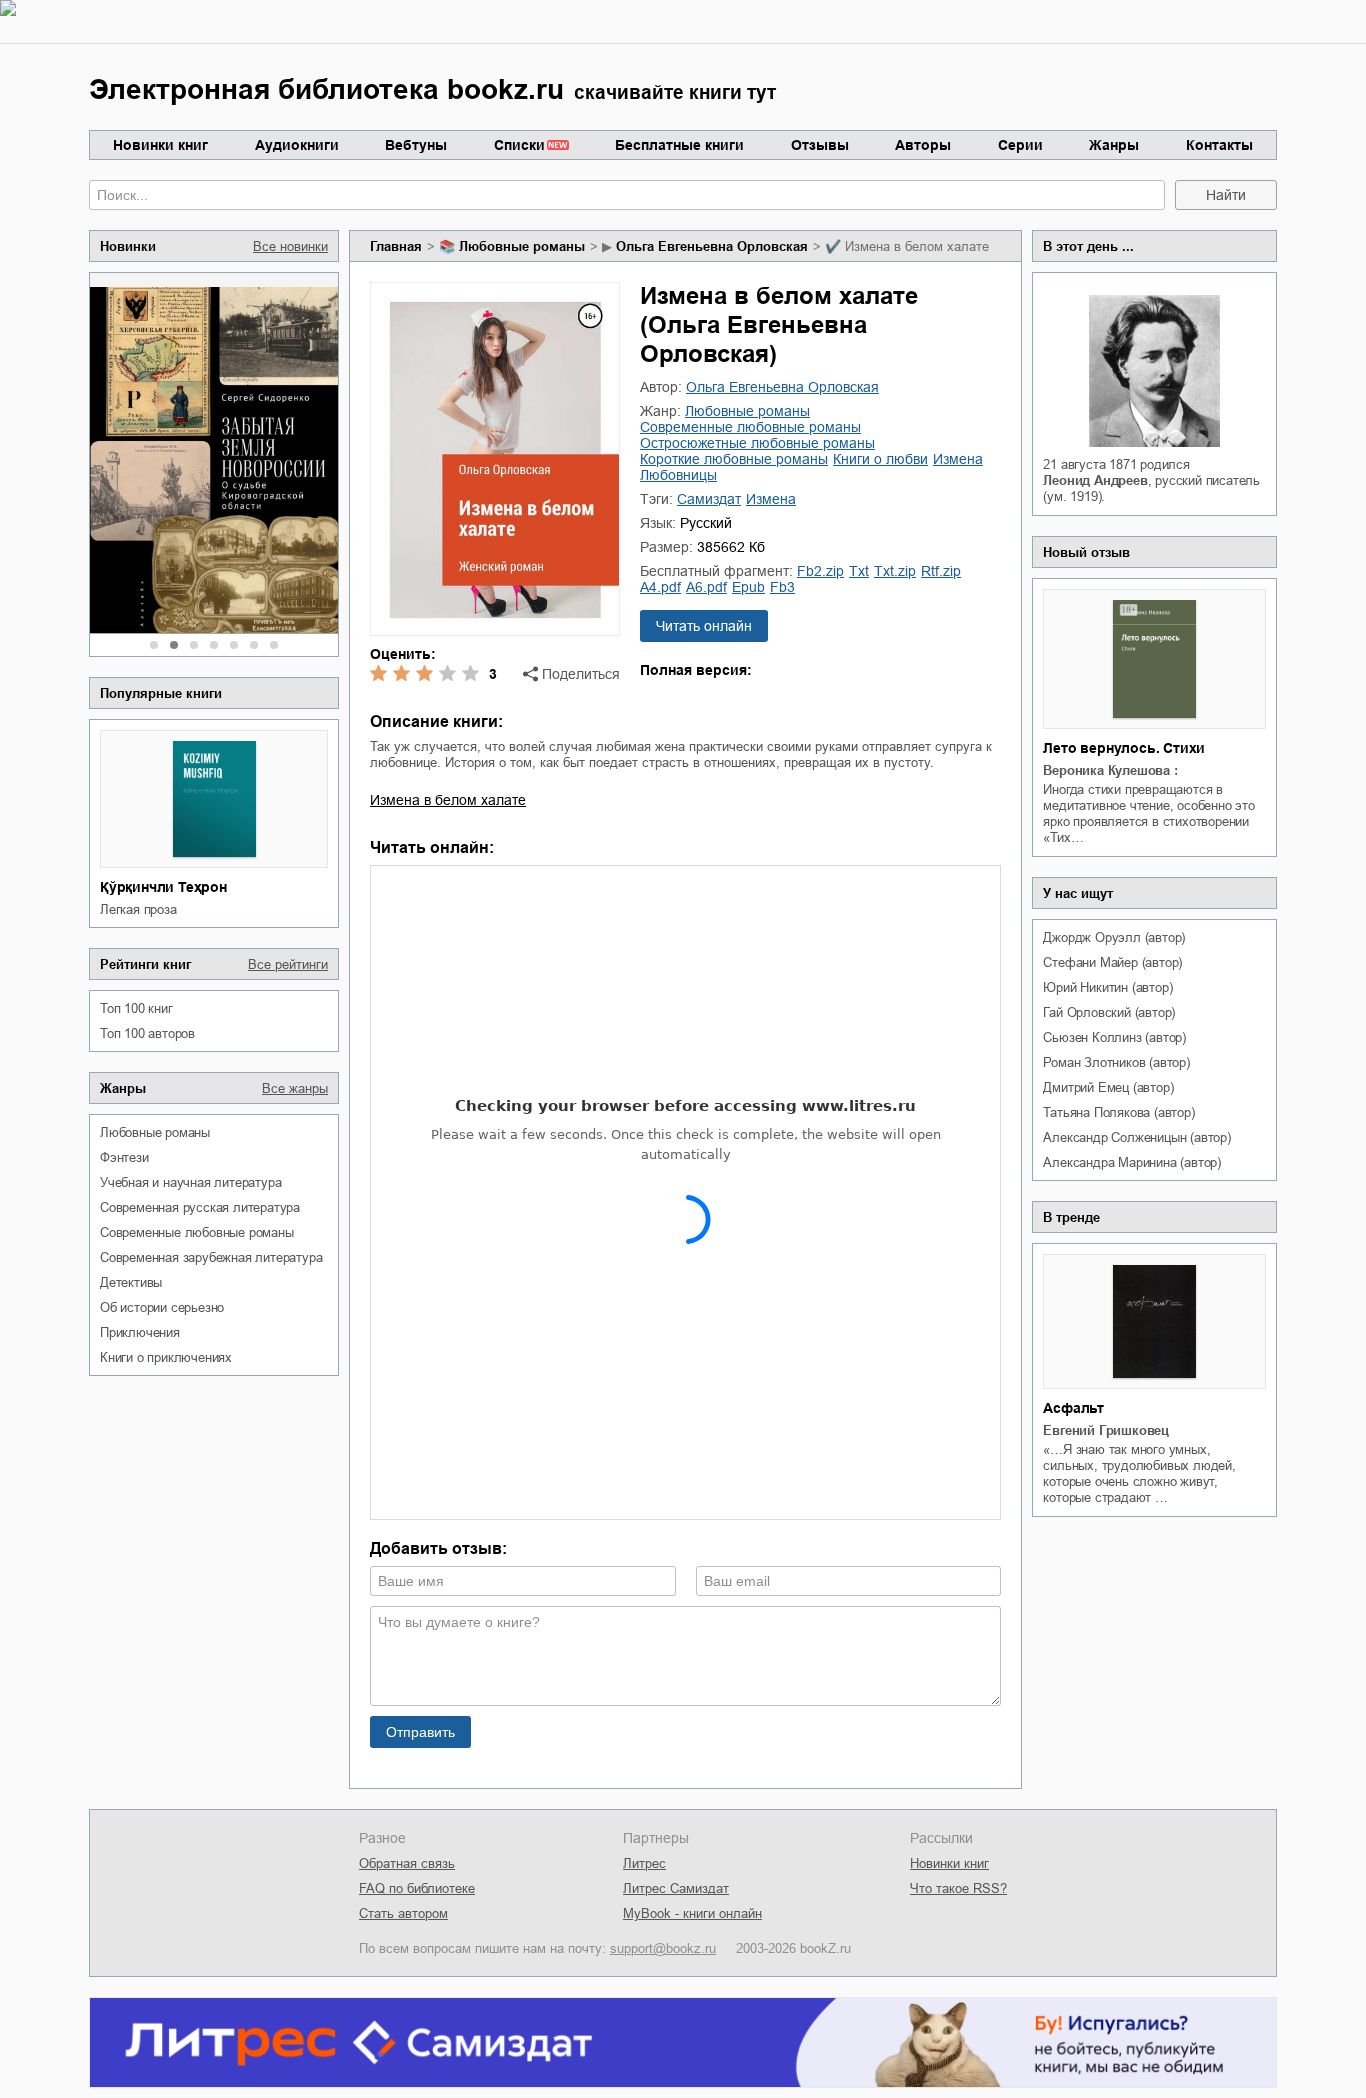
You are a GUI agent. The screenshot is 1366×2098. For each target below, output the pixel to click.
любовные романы (155, 1132)
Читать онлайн (704, 626)
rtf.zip (941, 571)
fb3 (782, 587)
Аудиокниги (297, 145)
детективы (131, 1282)
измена (958, 459)
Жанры (1114, 145)
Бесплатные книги (679, 145)
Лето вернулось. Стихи (1124, 748)
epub (748, 587)
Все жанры (295, 1088)
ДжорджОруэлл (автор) (1114, 937)
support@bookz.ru (663, 1948)
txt (859, 571)
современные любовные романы (197, 1232)
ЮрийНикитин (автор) (1107, 987)
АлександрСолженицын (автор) (1136, 1137)
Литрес (644, 1863)
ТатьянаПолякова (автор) (1118, 1112)
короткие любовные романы (734, 459)
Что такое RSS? (958, 1888)
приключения (140, 1332)
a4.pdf (660, 587)
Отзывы (820, 145)
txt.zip (895, 571)
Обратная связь (407, 1863)
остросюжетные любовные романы (757, 443)
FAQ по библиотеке (417, 1888)
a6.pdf (706, 587)
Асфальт (1073, 1408)
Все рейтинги (288, 964)
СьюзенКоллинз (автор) (1114, 1037)
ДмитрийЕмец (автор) (1108, 1087)
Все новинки (290, 246)
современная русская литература (200, 1207)
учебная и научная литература (190, 1182)
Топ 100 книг (136, 1008)
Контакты (1219, 145)
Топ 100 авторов (147, 1033)
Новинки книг (160, 145)
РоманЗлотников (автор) (1116, 1062)
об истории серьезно (162, 1307)
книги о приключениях (166, 1357)
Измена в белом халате (448, 800)
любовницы (678, 475)
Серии (1020, 145)
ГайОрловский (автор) (1109, 1012)
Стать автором (403, 1913)
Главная (396, 246)
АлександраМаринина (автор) (1132, 1162)
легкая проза (138, 909)
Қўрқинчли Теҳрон (163, 887)
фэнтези (124, 1157)
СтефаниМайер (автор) (1112, 962)
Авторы (923, 145)
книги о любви (880, 459)
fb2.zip (820, 571)
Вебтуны (416, 145)
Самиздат (709, 499)
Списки (519, 145)
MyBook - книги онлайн (692, 1913)
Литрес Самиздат (676, 1888)
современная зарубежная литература (211, 1257)
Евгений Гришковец (1106, 1430)
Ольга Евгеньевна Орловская (712, 246)
